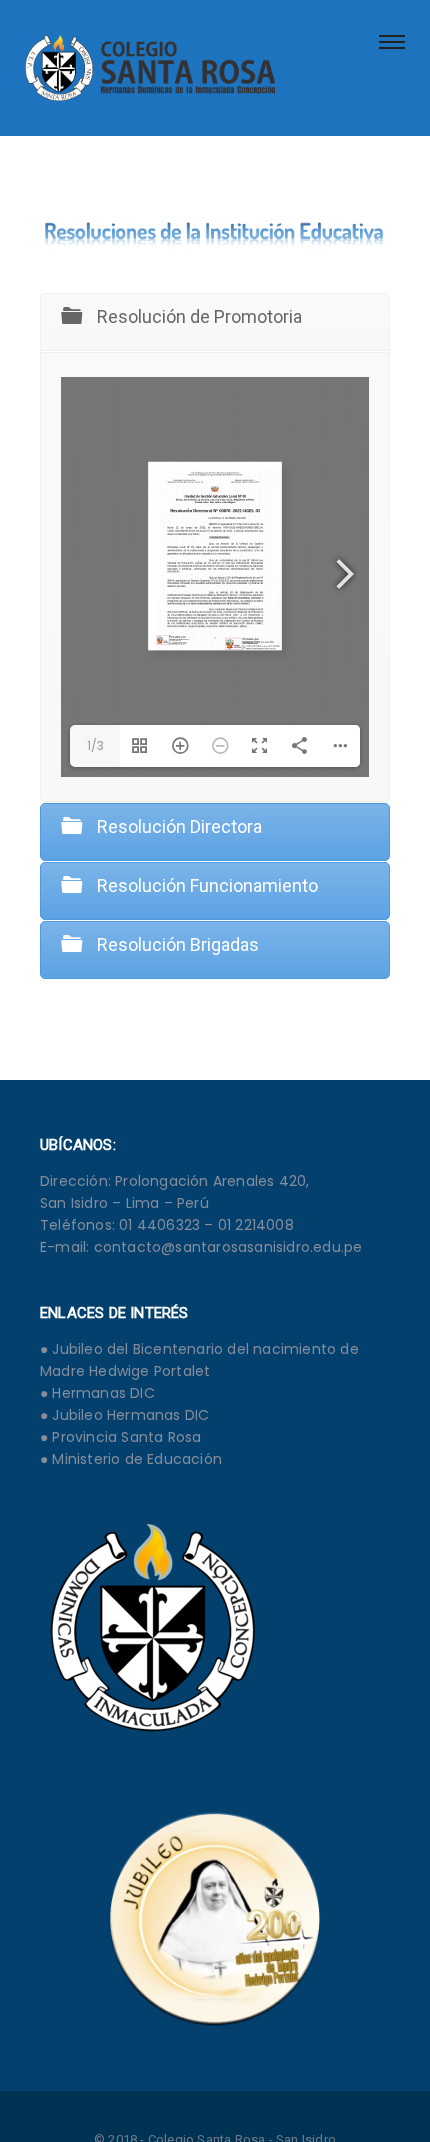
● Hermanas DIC (97, 1393)
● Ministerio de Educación (131, 1459)
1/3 (95, 745)
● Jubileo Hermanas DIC (124, 1415)
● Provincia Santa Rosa (120, 1437)
